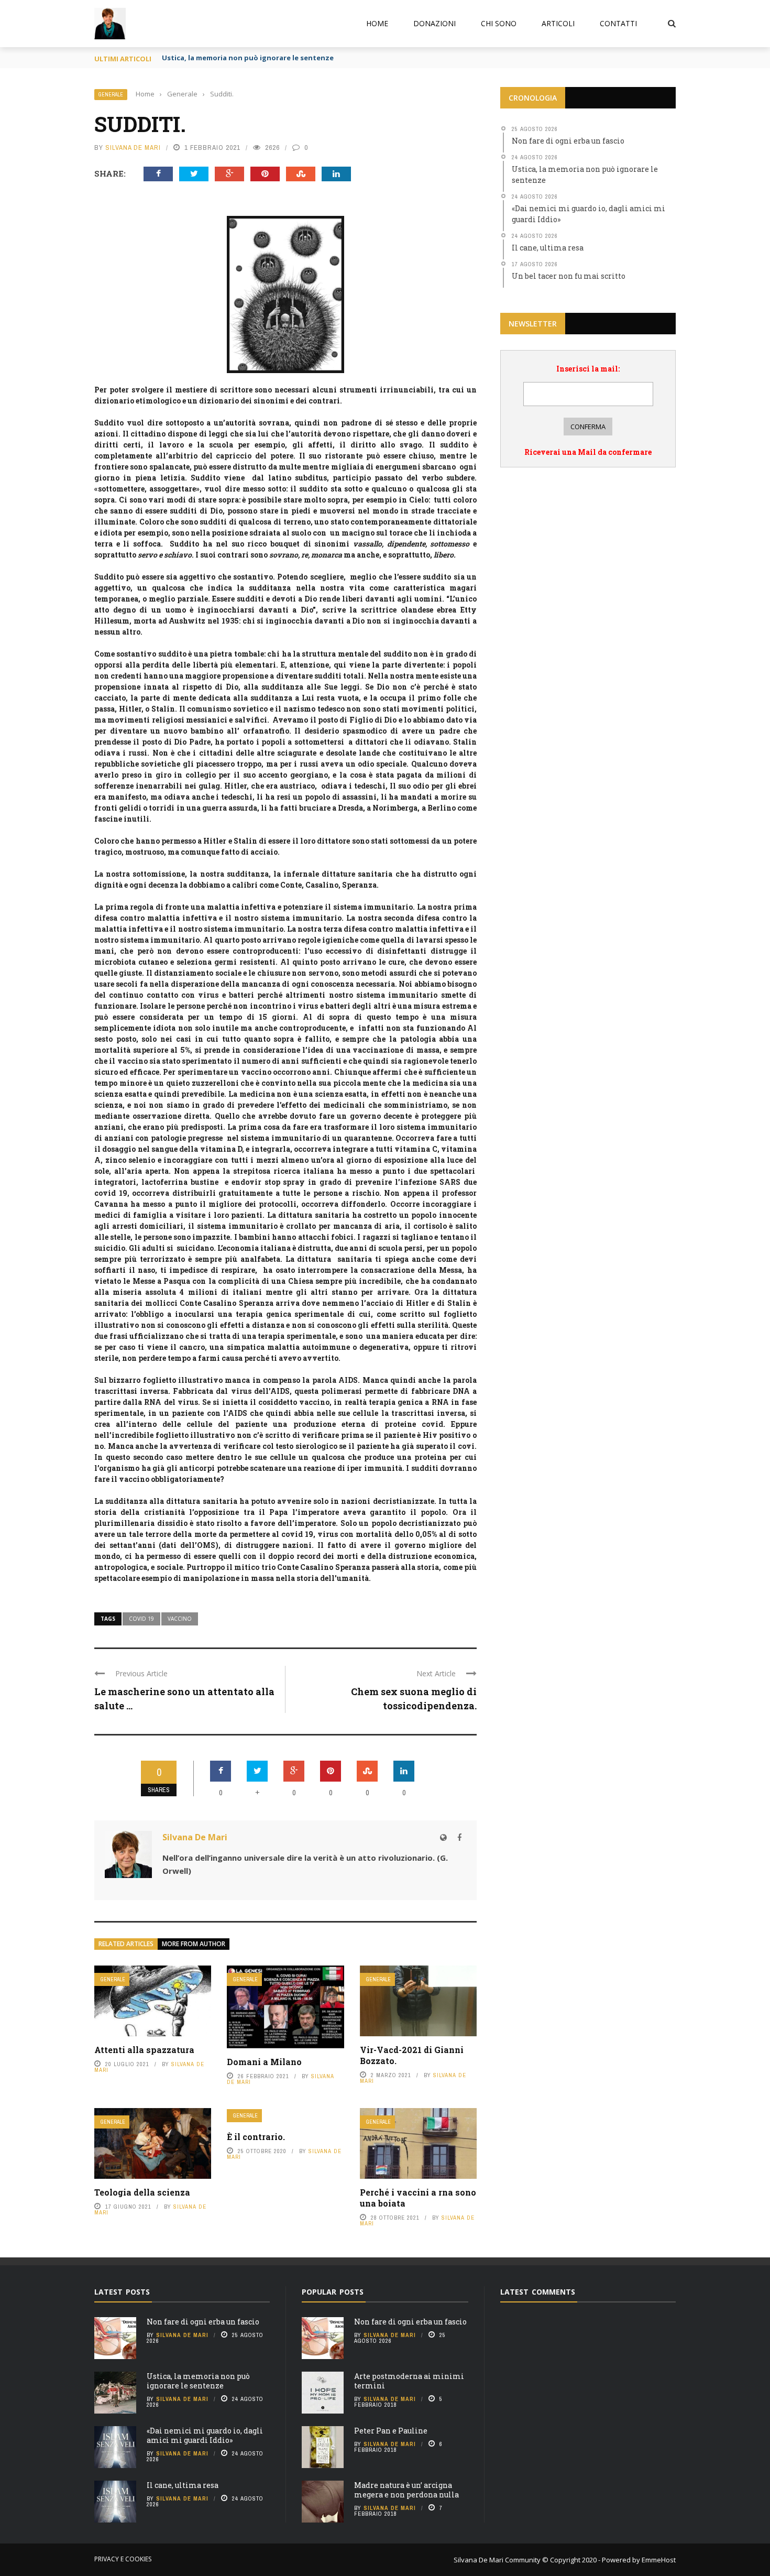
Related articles (126, 1944)
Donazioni (434, 23)
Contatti (618, 23)
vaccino (180, 1619)
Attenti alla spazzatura (144, 2050)
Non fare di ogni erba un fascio (203, 2322)
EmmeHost (658, 2560)
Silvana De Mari (133, 148)
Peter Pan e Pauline (391, 2431)
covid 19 (141, 1619)
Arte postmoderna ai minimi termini (409, 2381)
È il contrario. (256, 2137)
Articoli (558, 23)
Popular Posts (333, 2292)
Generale (111, 95)
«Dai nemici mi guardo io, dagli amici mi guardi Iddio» (205, 2435)
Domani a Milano (264, 2062)
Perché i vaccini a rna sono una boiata (418, 2198)
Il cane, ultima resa (183, 2485)
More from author (194, 1944)
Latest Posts (122, 2292)
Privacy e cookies (123, 2559)
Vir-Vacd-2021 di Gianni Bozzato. (412, 2055)
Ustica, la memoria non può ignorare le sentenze (248, 58)
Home (377, 23)
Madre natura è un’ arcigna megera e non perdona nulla (406, 2490)
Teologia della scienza (142, 2192)
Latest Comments (538, 2292)
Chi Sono (499, 23)
